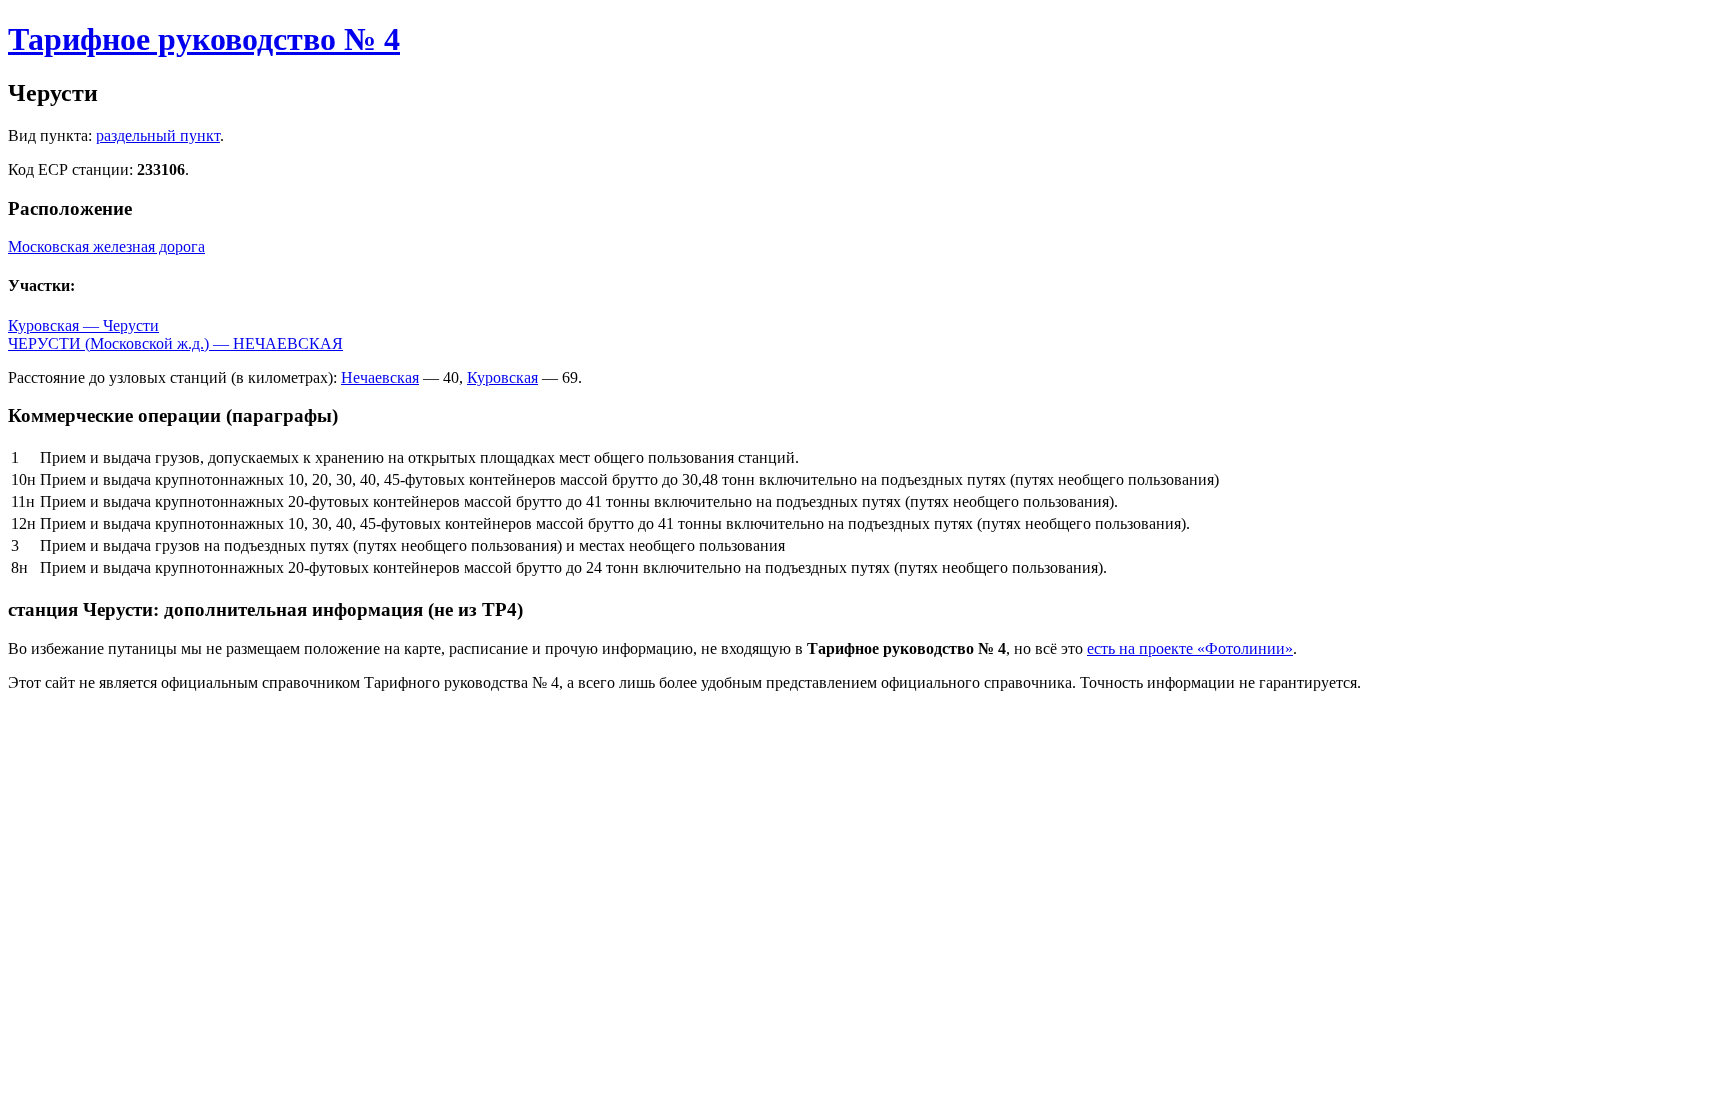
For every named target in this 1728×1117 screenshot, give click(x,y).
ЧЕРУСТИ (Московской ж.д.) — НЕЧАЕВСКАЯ (175, 343)
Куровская (502, 377)
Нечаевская (380, 377)
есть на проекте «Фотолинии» (1190, 648)
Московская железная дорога (106, 246)
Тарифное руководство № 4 (204, 39)
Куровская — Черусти (83, 325)
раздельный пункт (158, 135)
